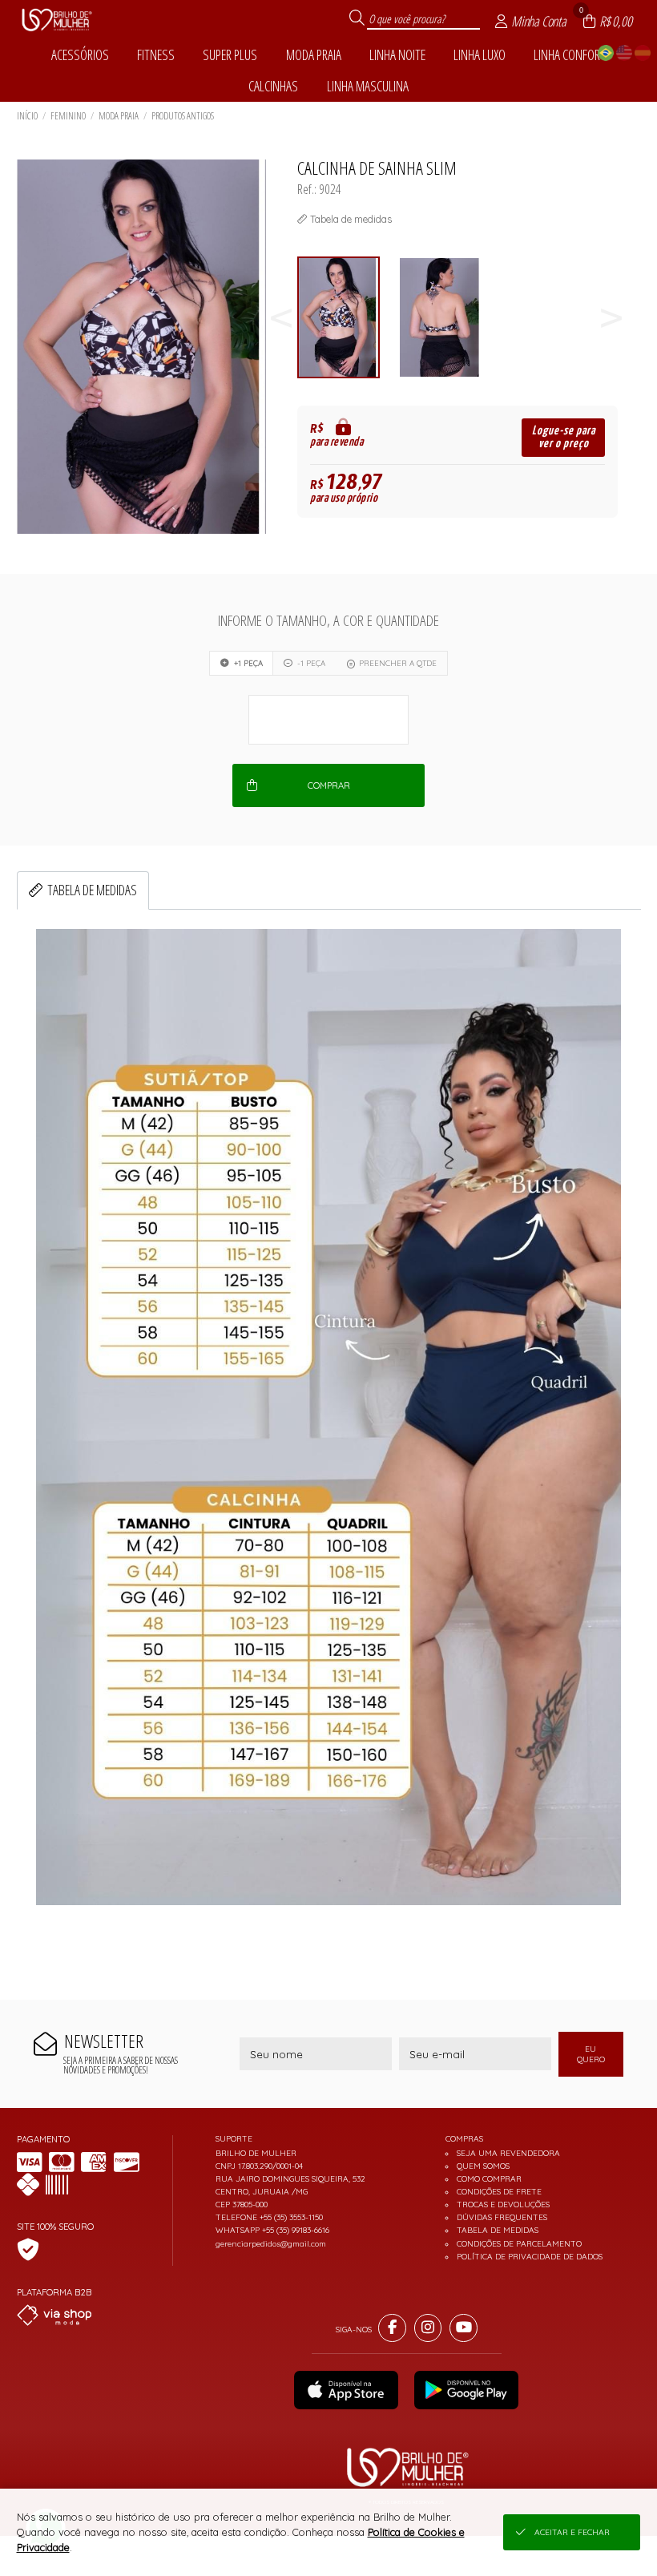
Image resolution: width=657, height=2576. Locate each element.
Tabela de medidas (92, 890)
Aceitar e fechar (572, 2532)
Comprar (329, 785)
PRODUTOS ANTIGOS (183, 116)
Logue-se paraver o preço (564, 437)
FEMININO (68, 116)
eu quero (591, 2054)
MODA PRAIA (119, 116)
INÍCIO (27, 116)
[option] (348, 318)
